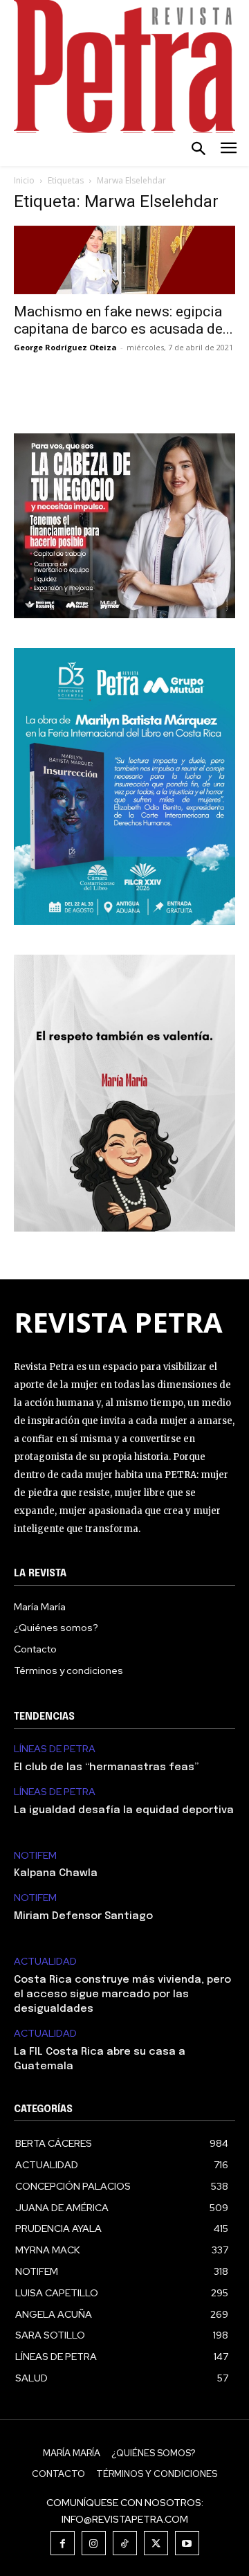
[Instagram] (94, 2543)
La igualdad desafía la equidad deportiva (124, 1810)
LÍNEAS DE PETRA (55, 1749)
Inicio (24, 180)
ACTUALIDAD (45, 1962)
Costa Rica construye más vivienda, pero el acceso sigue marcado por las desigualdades (122, 1994)
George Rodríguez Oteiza (65, 347)
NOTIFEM (35, 1856)
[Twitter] (156, 2543)
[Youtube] (187, 2543)
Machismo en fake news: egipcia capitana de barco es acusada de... (123, 320)
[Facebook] (63, 2543)
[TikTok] (125, 2543)
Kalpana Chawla (56, 1873)
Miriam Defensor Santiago (83, 1916)
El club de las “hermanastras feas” (106, 1767)
